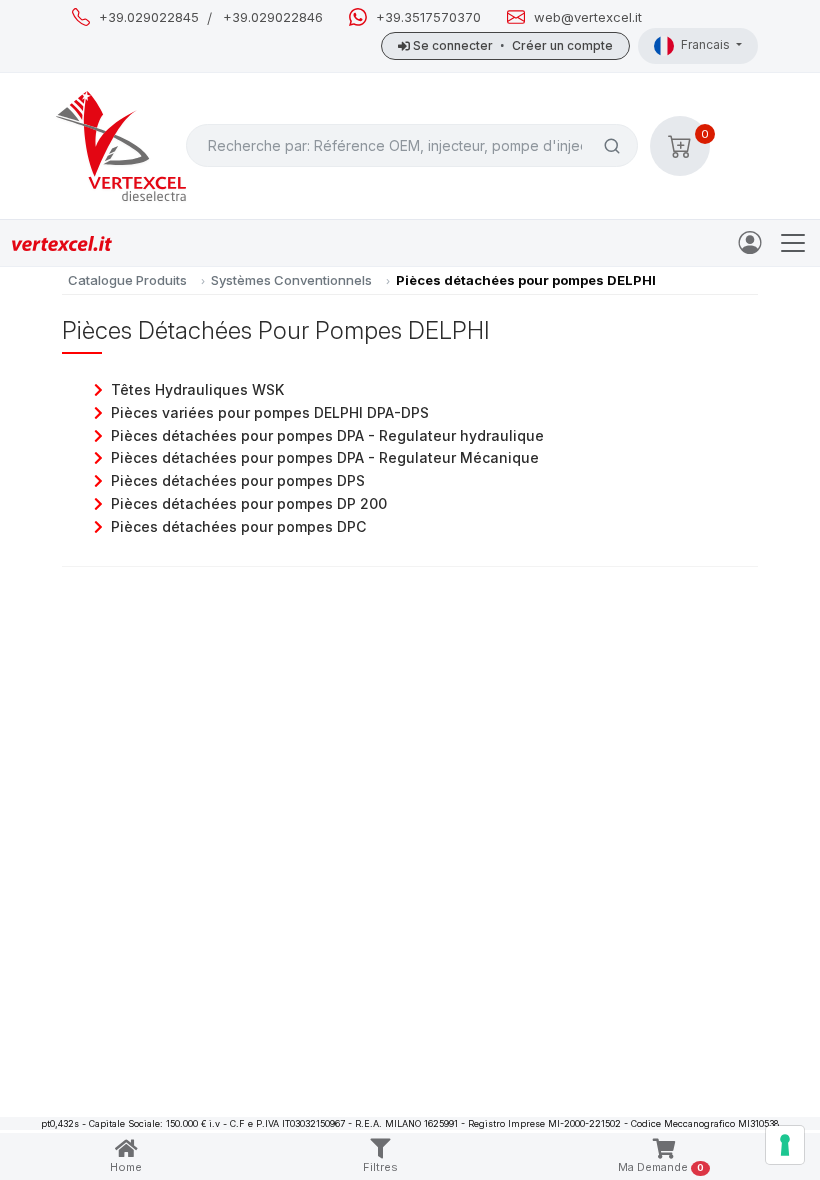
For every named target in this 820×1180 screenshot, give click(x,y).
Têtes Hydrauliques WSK (197, 389)
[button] (680, 146)
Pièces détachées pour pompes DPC (238, 526)
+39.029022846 (273, 17)
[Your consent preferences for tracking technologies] (785, 1145)
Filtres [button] (380, 1167)
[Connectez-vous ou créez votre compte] (754, 241)
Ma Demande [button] (661, 1167)
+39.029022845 (149, 17)
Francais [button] (707, 44)
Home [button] (126, 1167)
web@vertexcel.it (588, 17)
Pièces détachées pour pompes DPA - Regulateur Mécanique (325, 457)
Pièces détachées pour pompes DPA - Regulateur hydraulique (327, 435)
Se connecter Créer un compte (511, 45)
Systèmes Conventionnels (291, 280)
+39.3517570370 (428, 17)
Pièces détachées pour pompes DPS (238, 480)
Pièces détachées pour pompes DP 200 (249, 503)
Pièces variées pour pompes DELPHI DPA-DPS (270, 412)
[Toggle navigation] (793, 243)
